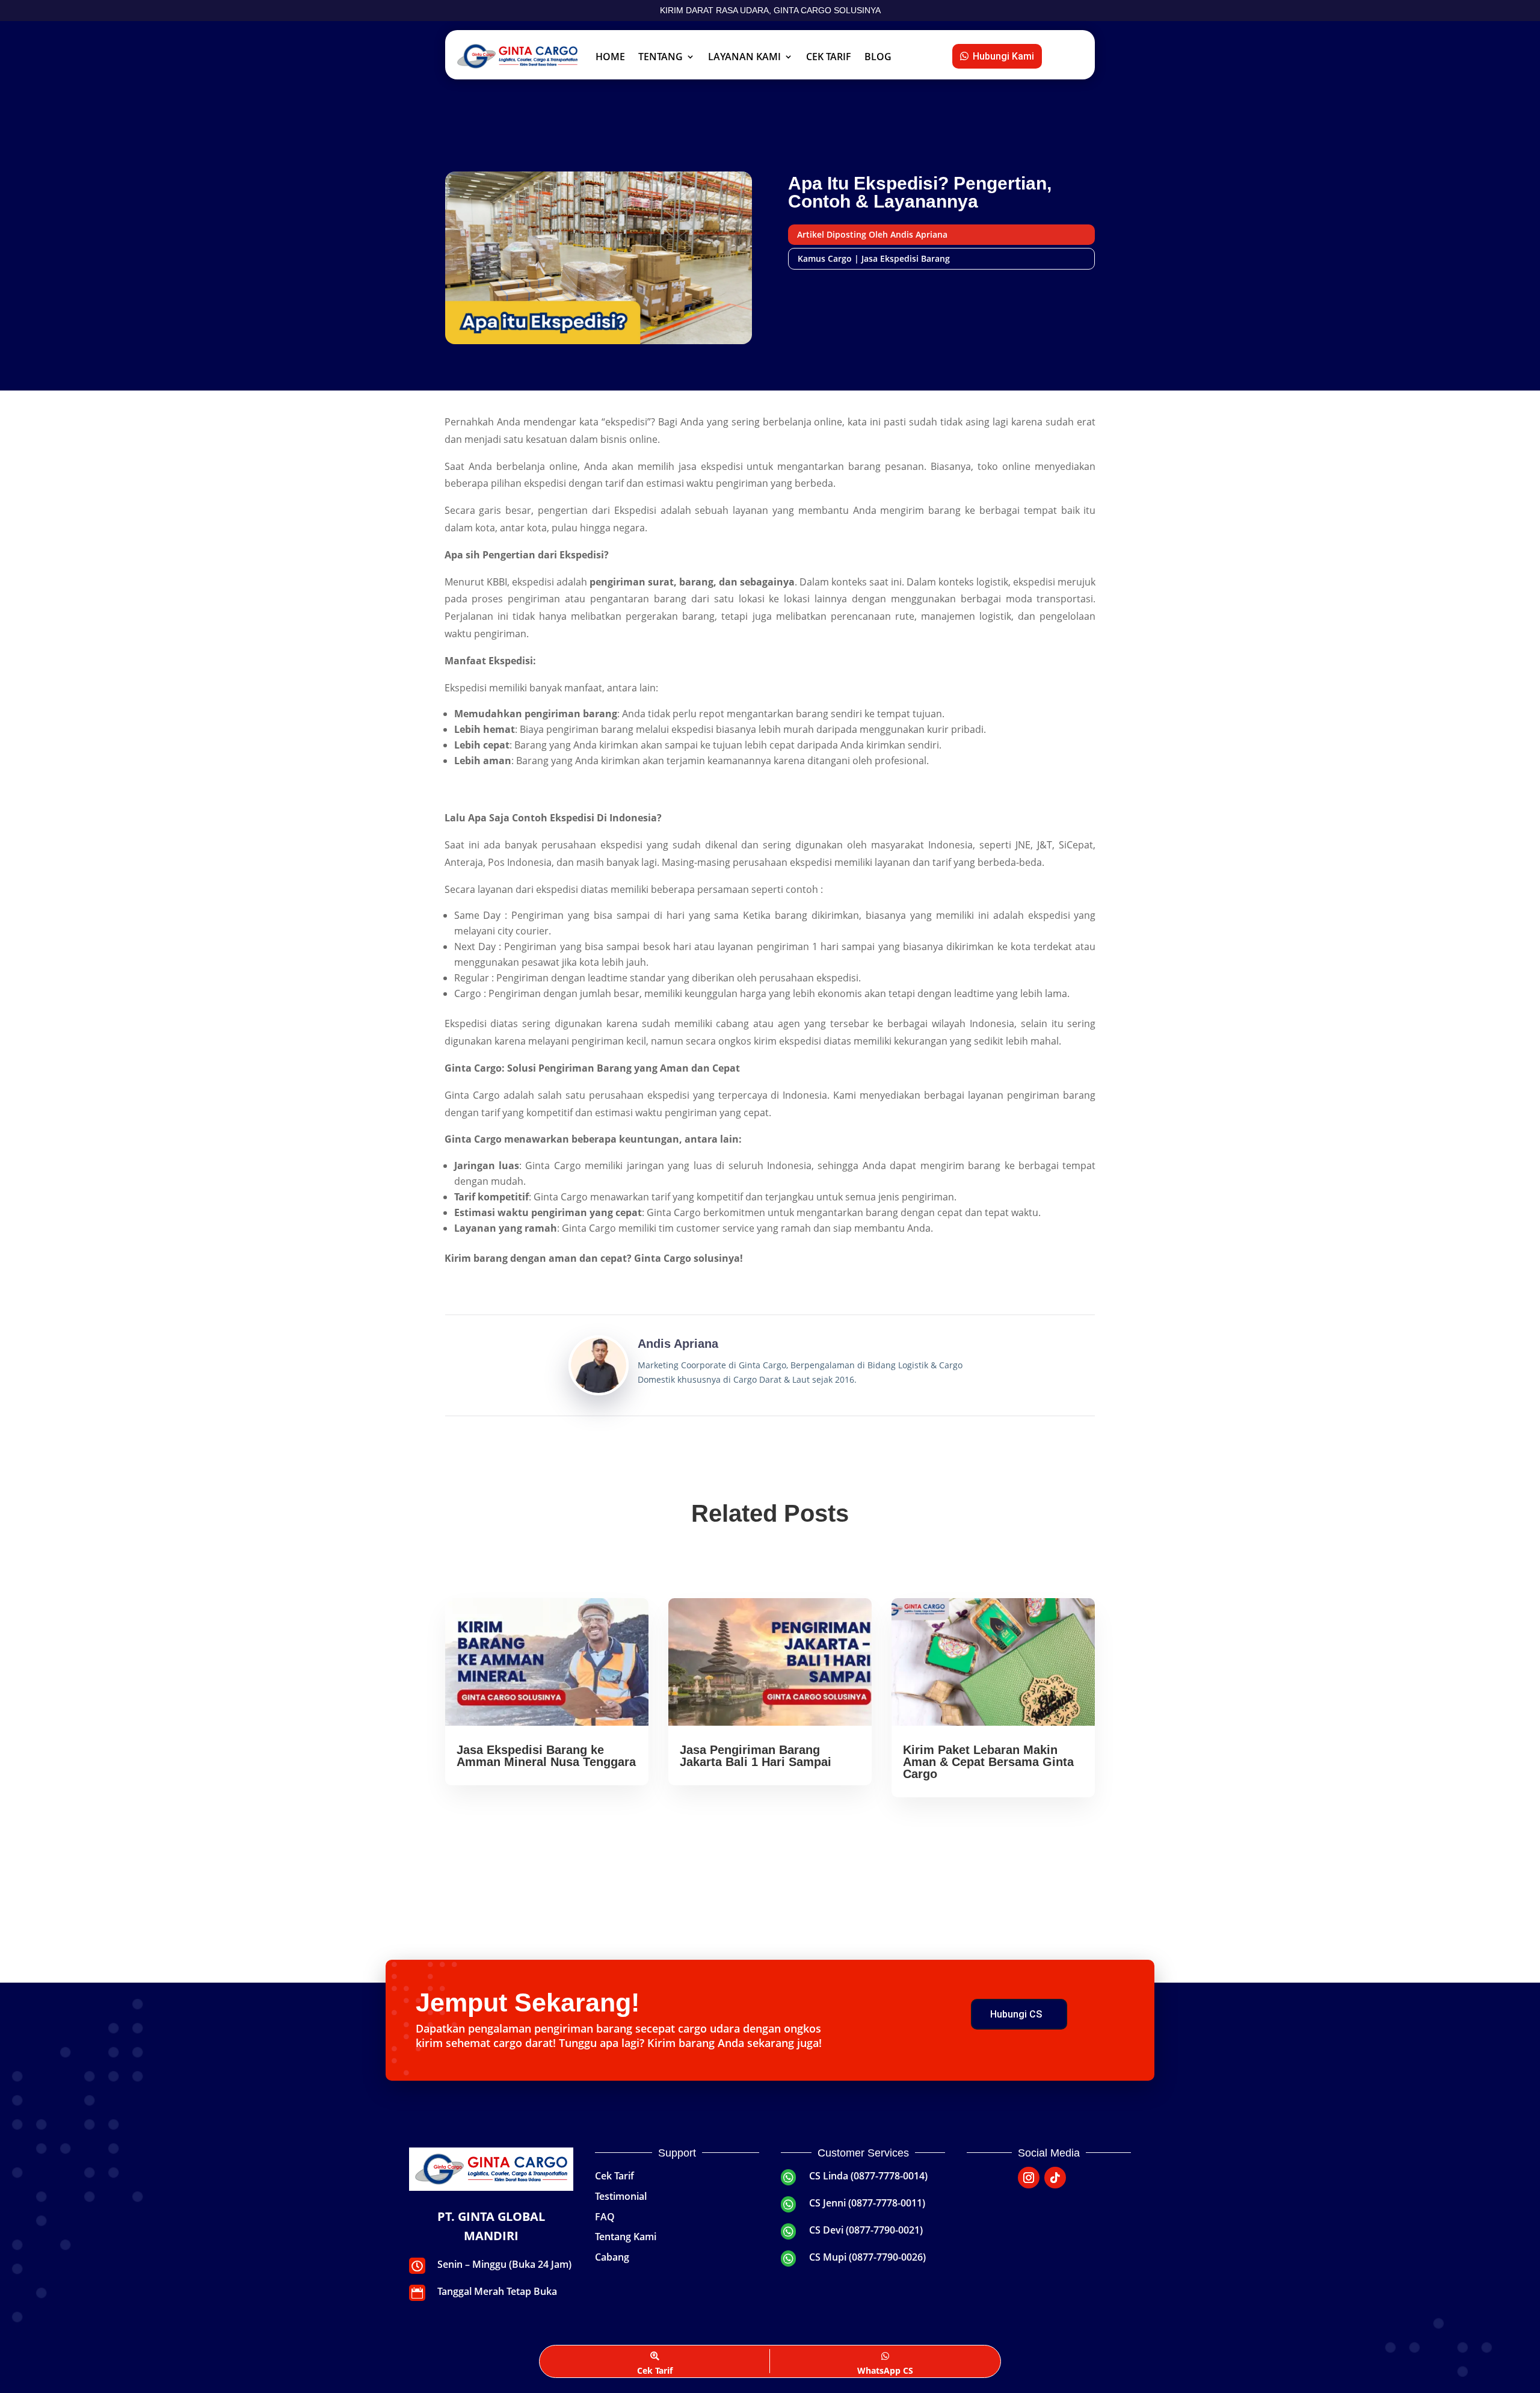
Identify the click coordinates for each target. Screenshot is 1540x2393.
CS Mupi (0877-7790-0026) (867, 2257)
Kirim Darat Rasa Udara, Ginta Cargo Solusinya (770, 10)
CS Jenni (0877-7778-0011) (867, 2203)
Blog (878, 57)
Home (610, 57)
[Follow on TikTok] (1055, 2178)
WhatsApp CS (885, 2370)
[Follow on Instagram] (1029, 2178)
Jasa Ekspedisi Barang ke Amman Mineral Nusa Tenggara (546, 1756)
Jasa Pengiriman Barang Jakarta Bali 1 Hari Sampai (756, 1756)
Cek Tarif (829, 57)
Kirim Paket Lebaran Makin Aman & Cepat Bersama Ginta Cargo (988, 1762)
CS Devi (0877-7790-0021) (866, 2230)
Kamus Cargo (825, 258)
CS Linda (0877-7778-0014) (868, 2176)
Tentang (661, 57)
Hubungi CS (1016, 2014)
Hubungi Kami (1003, 56)
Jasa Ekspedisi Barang (906, 258)
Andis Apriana (678, 1344)
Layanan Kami (744, 57)
